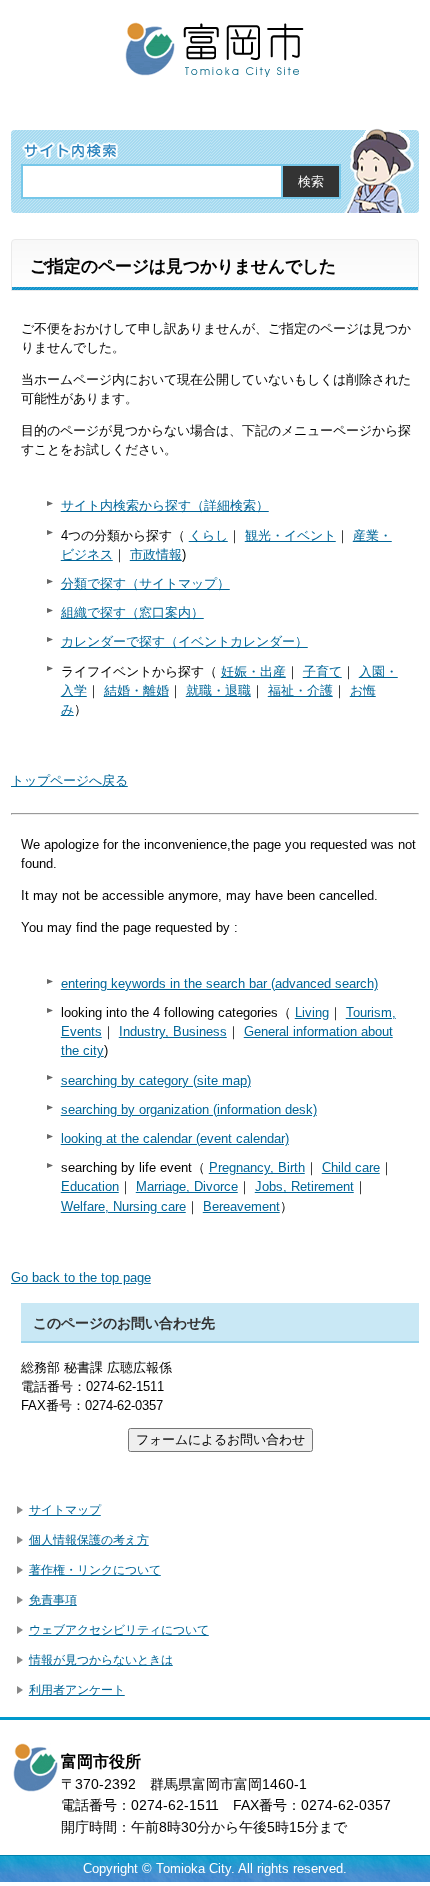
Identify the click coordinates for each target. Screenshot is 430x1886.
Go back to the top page (81, 1277)
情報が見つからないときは (101, 1660)
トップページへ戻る (69, 780)
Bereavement (241, 1206)
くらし (208, 535)
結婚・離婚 (136, 690)
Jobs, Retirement (304, 1186)
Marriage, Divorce (187, 1186)
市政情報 (156, 554)
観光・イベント (290, 535)
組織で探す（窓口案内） (132, 612)
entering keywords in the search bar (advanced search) (219, 983)
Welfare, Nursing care (123, 1206)
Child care (351, 1167)
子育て (322, 671)
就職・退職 (218, 690)
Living (312, 1012)
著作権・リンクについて (95, 1570)
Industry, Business (173, 1031)
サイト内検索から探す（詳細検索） (165, 505)
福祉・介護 (300, 690)
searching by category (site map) (156, 1080)
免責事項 (53, 1600)
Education (90, 1186)
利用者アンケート (77, 1690)
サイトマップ (65, 1510)
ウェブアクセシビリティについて (119, 1630)
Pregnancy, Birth (257, 1167)
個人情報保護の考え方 (89, 1540)
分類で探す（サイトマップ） (145, 583)
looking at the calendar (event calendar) (175, 1138)
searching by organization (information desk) (189, 1109)
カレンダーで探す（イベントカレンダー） (184, 641)
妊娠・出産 (253, 671)
